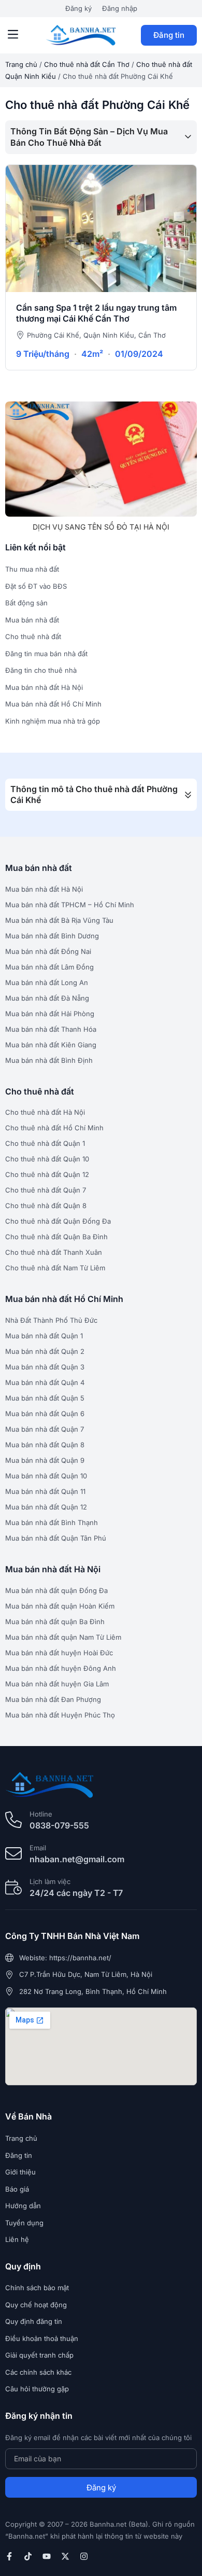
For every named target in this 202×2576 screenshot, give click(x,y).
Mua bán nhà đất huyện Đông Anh (61, 1668)
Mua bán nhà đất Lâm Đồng (49, 967)
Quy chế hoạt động (36, 2305)
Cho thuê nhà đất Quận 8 (46, 1206)
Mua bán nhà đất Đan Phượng (53, 1699)
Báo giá (17, 2189)
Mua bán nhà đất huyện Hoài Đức (59, 1653)
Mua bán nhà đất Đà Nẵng (47, 998)
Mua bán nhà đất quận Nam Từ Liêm (63, 1637)
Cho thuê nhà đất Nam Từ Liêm (55, 1268)
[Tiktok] (28, 2556)
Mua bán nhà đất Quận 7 (45, 1429)
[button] (13, 35)
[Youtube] (47, 2556)
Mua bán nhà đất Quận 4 (45, 1382)
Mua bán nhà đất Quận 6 (45, 1414)
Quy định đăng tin (34, 2321)
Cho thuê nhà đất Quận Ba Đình (56, 1237)
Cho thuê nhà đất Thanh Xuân (54, 1252)
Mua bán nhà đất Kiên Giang (51, 1045)
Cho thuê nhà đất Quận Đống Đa (58, 1221)
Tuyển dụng (24, 2223)
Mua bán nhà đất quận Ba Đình (55, 1622)
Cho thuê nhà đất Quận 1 (45, 1143)
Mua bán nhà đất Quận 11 (45, 1491)
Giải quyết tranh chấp (39, 2355)
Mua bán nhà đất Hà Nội (44, 889)
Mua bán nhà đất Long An (47, 982)
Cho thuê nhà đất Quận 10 (47, 1159)
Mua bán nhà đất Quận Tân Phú (56, 1538)
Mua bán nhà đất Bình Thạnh (52, 1522)
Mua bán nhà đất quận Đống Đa (56, 1590)
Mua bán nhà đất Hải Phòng (50, 1014)
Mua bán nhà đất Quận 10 (46, 1476)
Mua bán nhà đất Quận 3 (45, 1367)
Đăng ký (78, 8)
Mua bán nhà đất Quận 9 (45, 1460)
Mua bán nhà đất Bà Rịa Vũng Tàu (59, 920)
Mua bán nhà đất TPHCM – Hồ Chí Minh (70, 905)
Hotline (41, 1814)
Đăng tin (169, 35)
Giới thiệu (20, 2172)
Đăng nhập (120, 8)
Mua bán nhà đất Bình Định (49, 1060)
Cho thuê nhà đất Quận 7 (46, 1190)
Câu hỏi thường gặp (37, 2389)
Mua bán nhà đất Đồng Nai (48, 951)
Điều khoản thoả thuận (42, 2338)
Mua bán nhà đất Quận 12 (46, 1507)
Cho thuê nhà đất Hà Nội (45, 1112)
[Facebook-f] (9, 2556)
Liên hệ (17, 2239)
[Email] (13, 1853)
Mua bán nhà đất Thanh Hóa (51, 1029)
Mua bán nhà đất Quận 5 (45, 1398)
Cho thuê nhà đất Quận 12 (47, 1174)
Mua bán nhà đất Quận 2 (45, 1351)
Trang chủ (21, 64)
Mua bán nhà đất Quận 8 (45, 1445)
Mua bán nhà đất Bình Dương (52, 936)
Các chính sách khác (38, 2372)
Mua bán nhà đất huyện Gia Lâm (57, 1684)
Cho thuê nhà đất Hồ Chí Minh (54, 1128)
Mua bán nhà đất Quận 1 (44, 1336)
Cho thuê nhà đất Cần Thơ (87, 64)
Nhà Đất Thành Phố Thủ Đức (51, 1320)
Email (38, 1848)
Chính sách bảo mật (37, 2288)
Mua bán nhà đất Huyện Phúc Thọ (60, 1715)
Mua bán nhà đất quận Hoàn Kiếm (60, 1606)
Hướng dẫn (23, 2206)
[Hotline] (13, 1820)
